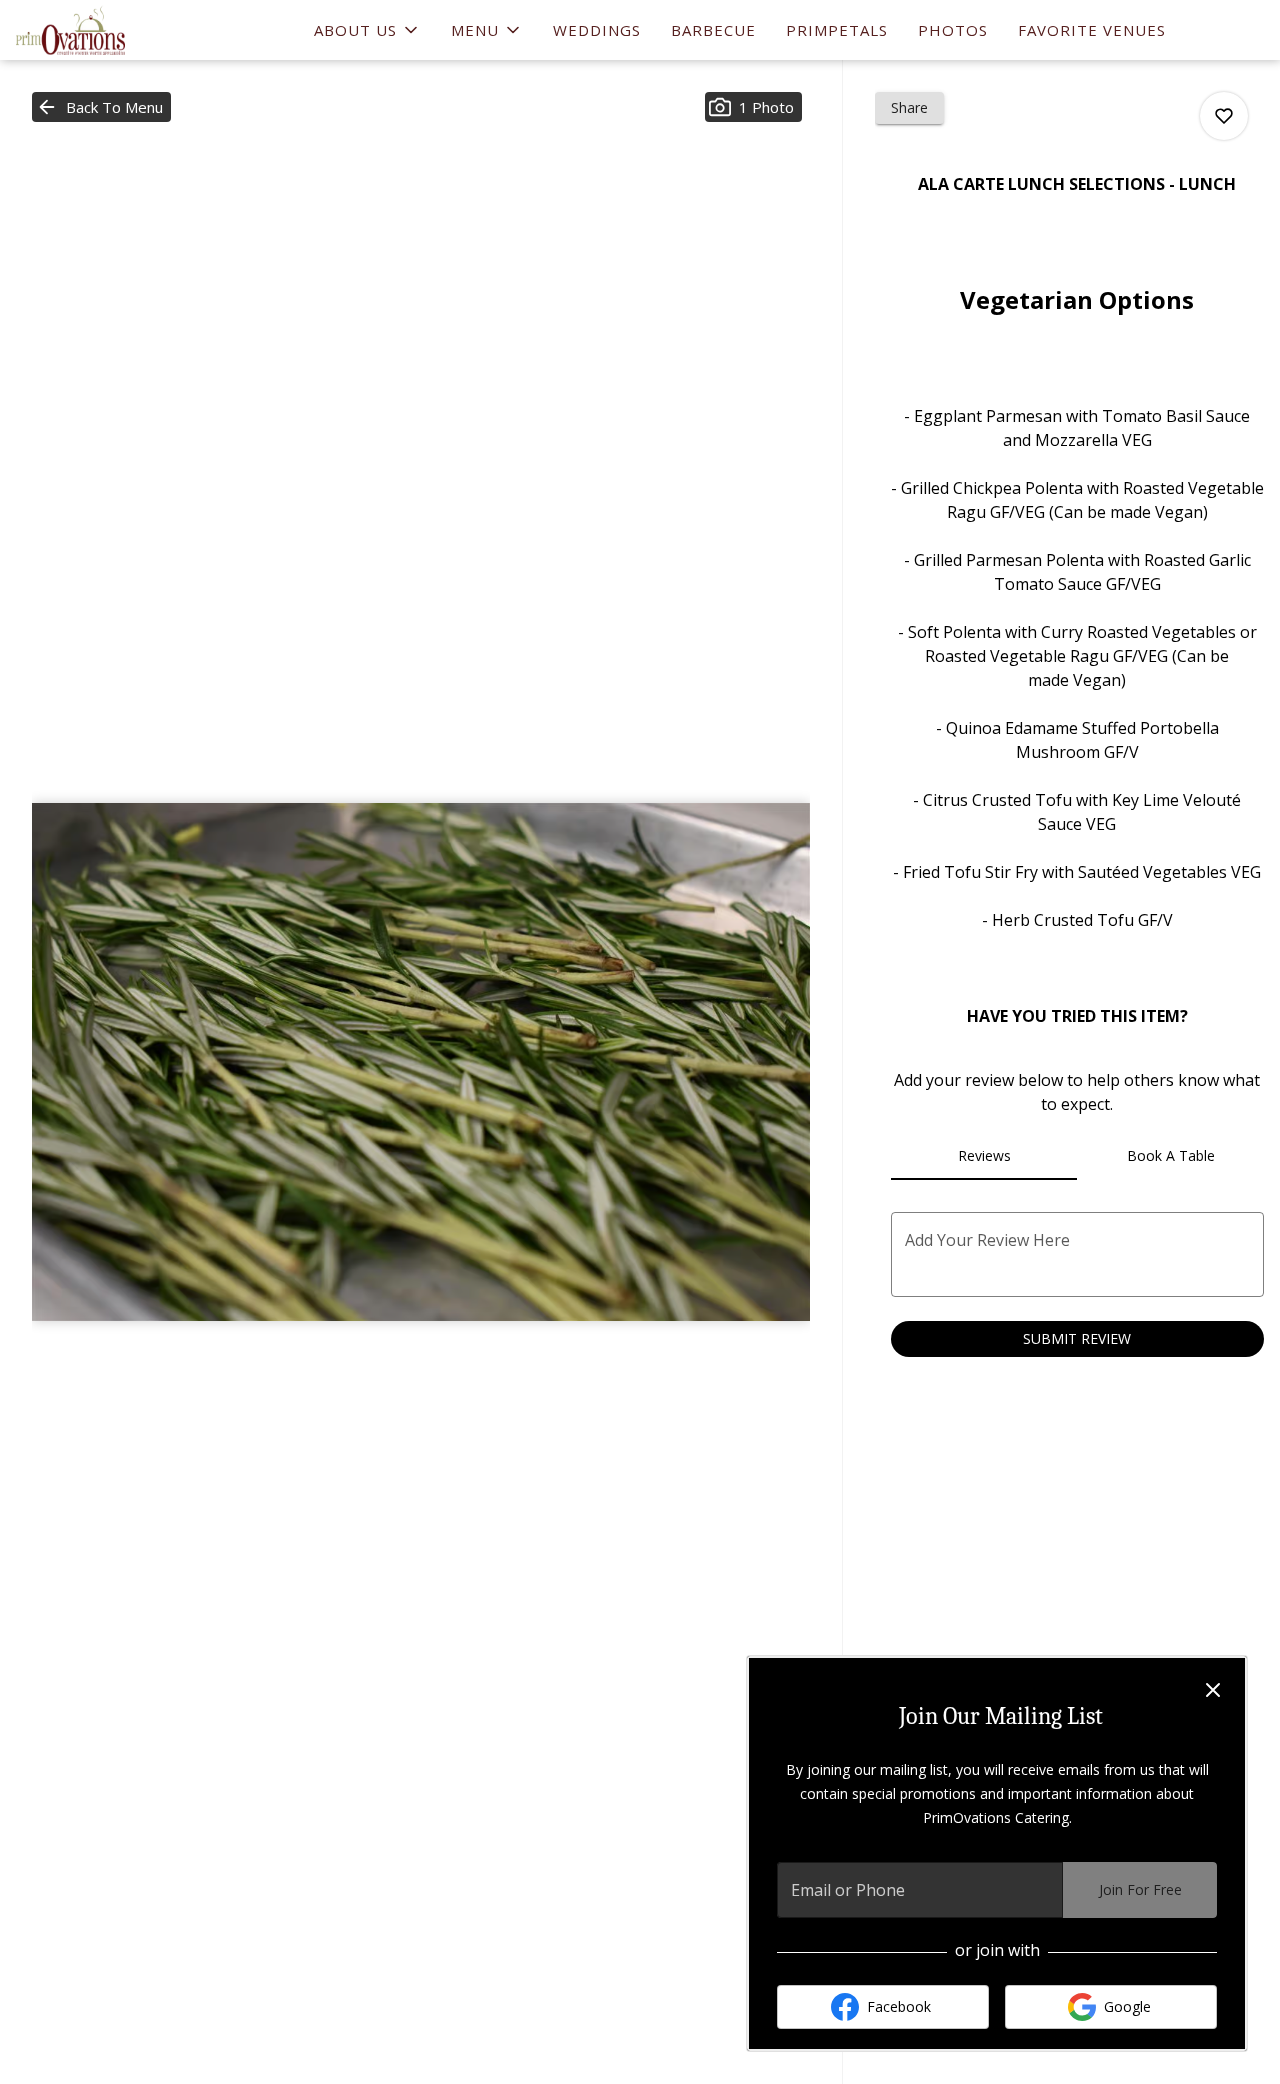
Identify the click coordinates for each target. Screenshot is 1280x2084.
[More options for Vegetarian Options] (1224, 116)
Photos (953, 30)
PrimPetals (837, 30)
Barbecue (713, 30)
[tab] (984, 1156)
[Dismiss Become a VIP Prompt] (1213, 1690)
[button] (367, 30)
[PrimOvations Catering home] (106, 30)
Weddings (597, 30)
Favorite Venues (1092, 30)
